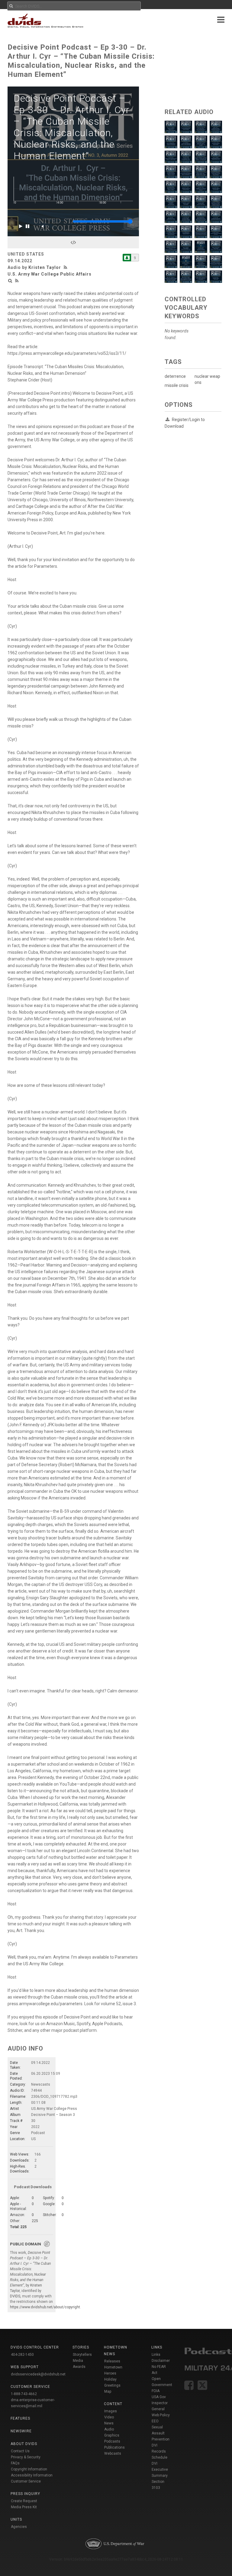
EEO (155, 2421)
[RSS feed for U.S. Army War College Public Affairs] (17, 281)
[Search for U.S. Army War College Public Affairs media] (10, 281)
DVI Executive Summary (160, 2470)
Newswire (21, 2431)
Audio (109, 2429)
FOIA (156, 2391)
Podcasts (112, 2441)
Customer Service (26, 2481)
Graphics (112, 2435)
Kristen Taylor (45, 267)
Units (16, 2519)
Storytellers (82, 2355)
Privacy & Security (26, 2457)
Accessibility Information (32, 2475)
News (109, 2423)
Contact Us (20, 2451)
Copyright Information (29, 2469)
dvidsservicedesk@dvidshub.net (38, 2374)
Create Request (24, 2501)
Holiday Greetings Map (112, 2385)
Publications (114, 2447)
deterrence (175, 376)
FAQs (15, 2463)
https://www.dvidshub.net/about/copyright (45, 2307)
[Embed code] (73, 242)
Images (111, 2411)
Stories (81, 2347)
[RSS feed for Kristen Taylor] (66, 267)
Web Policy (161, 2415)
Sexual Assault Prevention (161, 2433)
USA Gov (159, 2397)
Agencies (19, 2527)
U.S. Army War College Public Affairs (50, 274)
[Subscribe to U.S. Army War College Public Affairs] (127, 258)
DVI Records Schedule (159, 2451)
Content (113, 2404)
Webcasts (113, 2453)
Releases (112, 2361)
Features (20, 2418)
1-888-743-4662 (24, 2394)
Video (109, 2417)
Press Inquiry (25, 2494)
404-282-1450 (22, 2355)
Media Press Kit (24, 2507)
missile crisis (177, 385)
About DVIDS (24, 2444)
